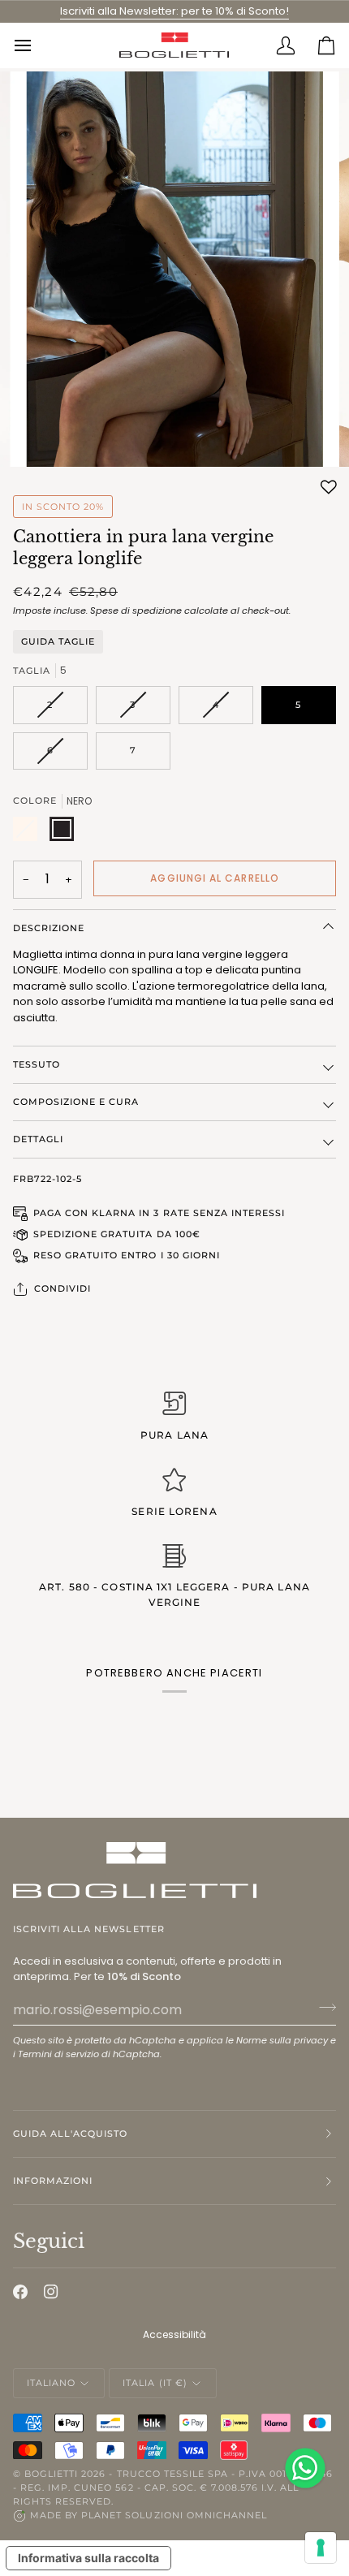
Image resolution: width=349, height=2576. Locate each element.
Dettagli (38, 1139)
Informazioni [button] (53, 2181)
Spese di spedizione (136, 611)
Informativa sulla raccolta (88, 2558)
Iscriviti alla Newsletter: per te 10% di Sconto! (174, 11)
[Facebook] (20, 2292)
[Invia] (323, 2008)
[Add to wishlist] (329, 487)
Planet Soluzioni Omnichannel (174, 2515)
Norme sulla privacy (282, 2040)
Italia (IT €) (155, 2383)
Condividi (62, 1288)
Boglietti (51, 2474)
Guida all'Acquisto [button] (70, 2134)
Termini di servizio (58, 2054)
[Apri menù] (33, 45)
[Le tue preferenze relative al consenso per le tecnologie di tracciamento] (321, 2548)
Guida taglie (58, 642)
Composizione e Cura (76, 1102)
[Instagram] (51, 2292)
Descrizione (49, 928)
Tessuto (37, 1064)
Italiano (51, 2383)
